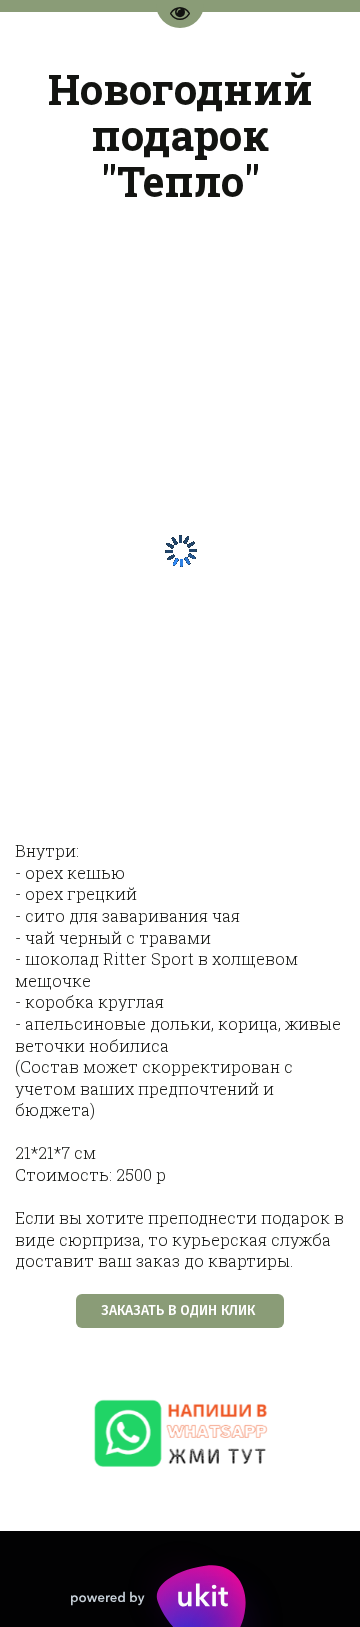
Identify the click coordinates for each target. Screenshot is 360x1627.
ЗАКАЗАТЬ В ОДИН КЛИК (180, 1310)
